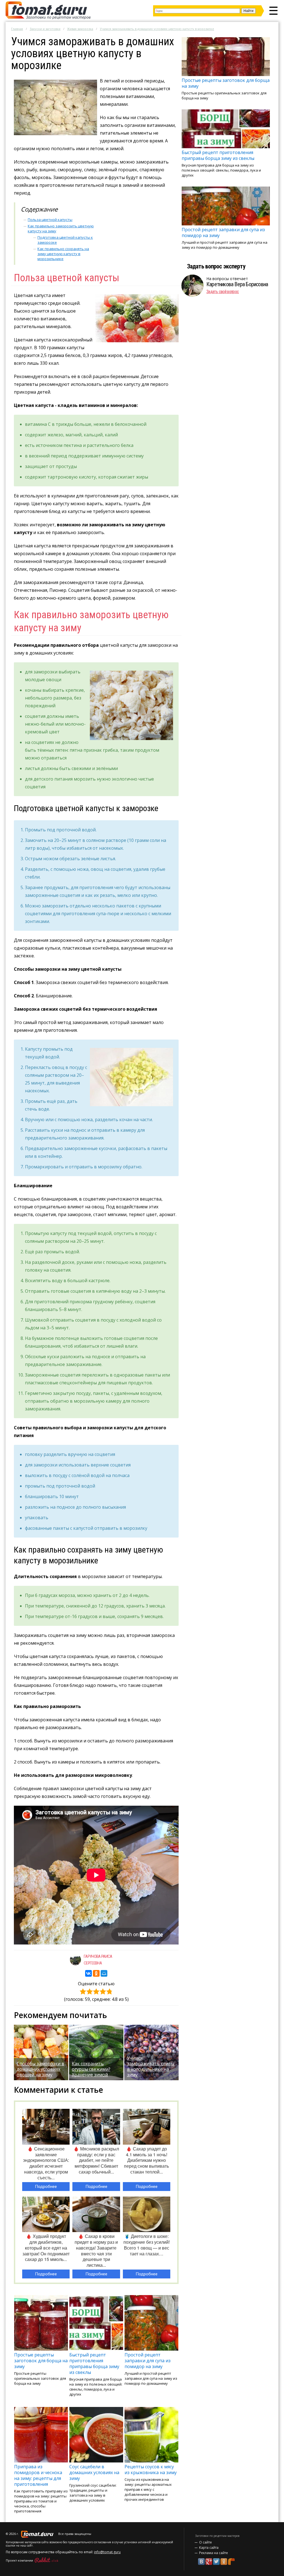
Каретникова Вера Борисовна (237, 284)
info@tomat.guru (107, 2552)
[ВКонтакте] (88, 1973)
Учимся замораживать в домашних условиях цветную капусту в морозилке (157, 29)
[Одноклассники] (96, 1973)
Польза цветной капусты (50, 220)
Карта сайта (209, 2548)
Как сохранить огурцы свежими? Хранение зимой (91, 2069)
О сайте (206, 2542)
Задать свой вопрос (223, 292)
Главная (17, 29)
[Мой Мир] (104, 1973)
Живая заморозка (80, 29)
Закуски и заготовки (45, 29)
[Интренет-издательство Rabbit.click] (46, 2560)
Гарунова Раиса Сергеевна (98, 1960)
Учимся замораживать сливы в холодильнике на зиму (151, 2066)
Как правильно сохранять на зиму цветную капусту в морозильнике (63, 254)
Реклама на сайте (214, 2553)
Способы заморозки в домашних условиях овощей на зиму (40, 2069)
